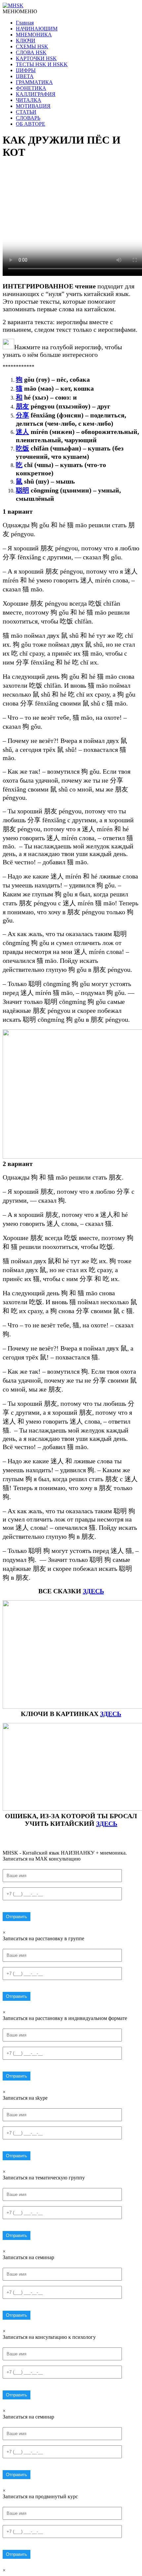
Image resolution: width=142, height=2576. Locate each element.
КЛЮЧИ (26, 41)
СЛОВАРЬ (28, 118)
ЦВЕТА (25, 76)
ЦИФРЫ (26, 70)
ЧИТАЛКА (29, 100)
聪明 (22, 490)
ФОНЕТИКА (31, 88)
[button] (20, 11)
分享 (22, 415)
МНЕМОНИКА (34, 35)
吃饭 (22, 448)
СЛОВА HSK (31, 52)
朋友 (22, 406)
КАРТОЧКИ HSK (36, 58)
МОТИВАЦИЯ (33, 106)
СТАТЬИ (26, 112)
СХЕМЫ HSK (32, 46)
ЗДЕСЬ (93, 1591)
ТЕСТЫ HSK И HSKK (42, 64)
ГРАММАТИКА (34, 82)
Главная (25, 23)
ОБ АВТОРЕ (31, 124)
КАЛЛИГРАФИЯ (36, 94)
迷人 (22, 432)
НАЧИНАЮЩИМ (37, 29)
